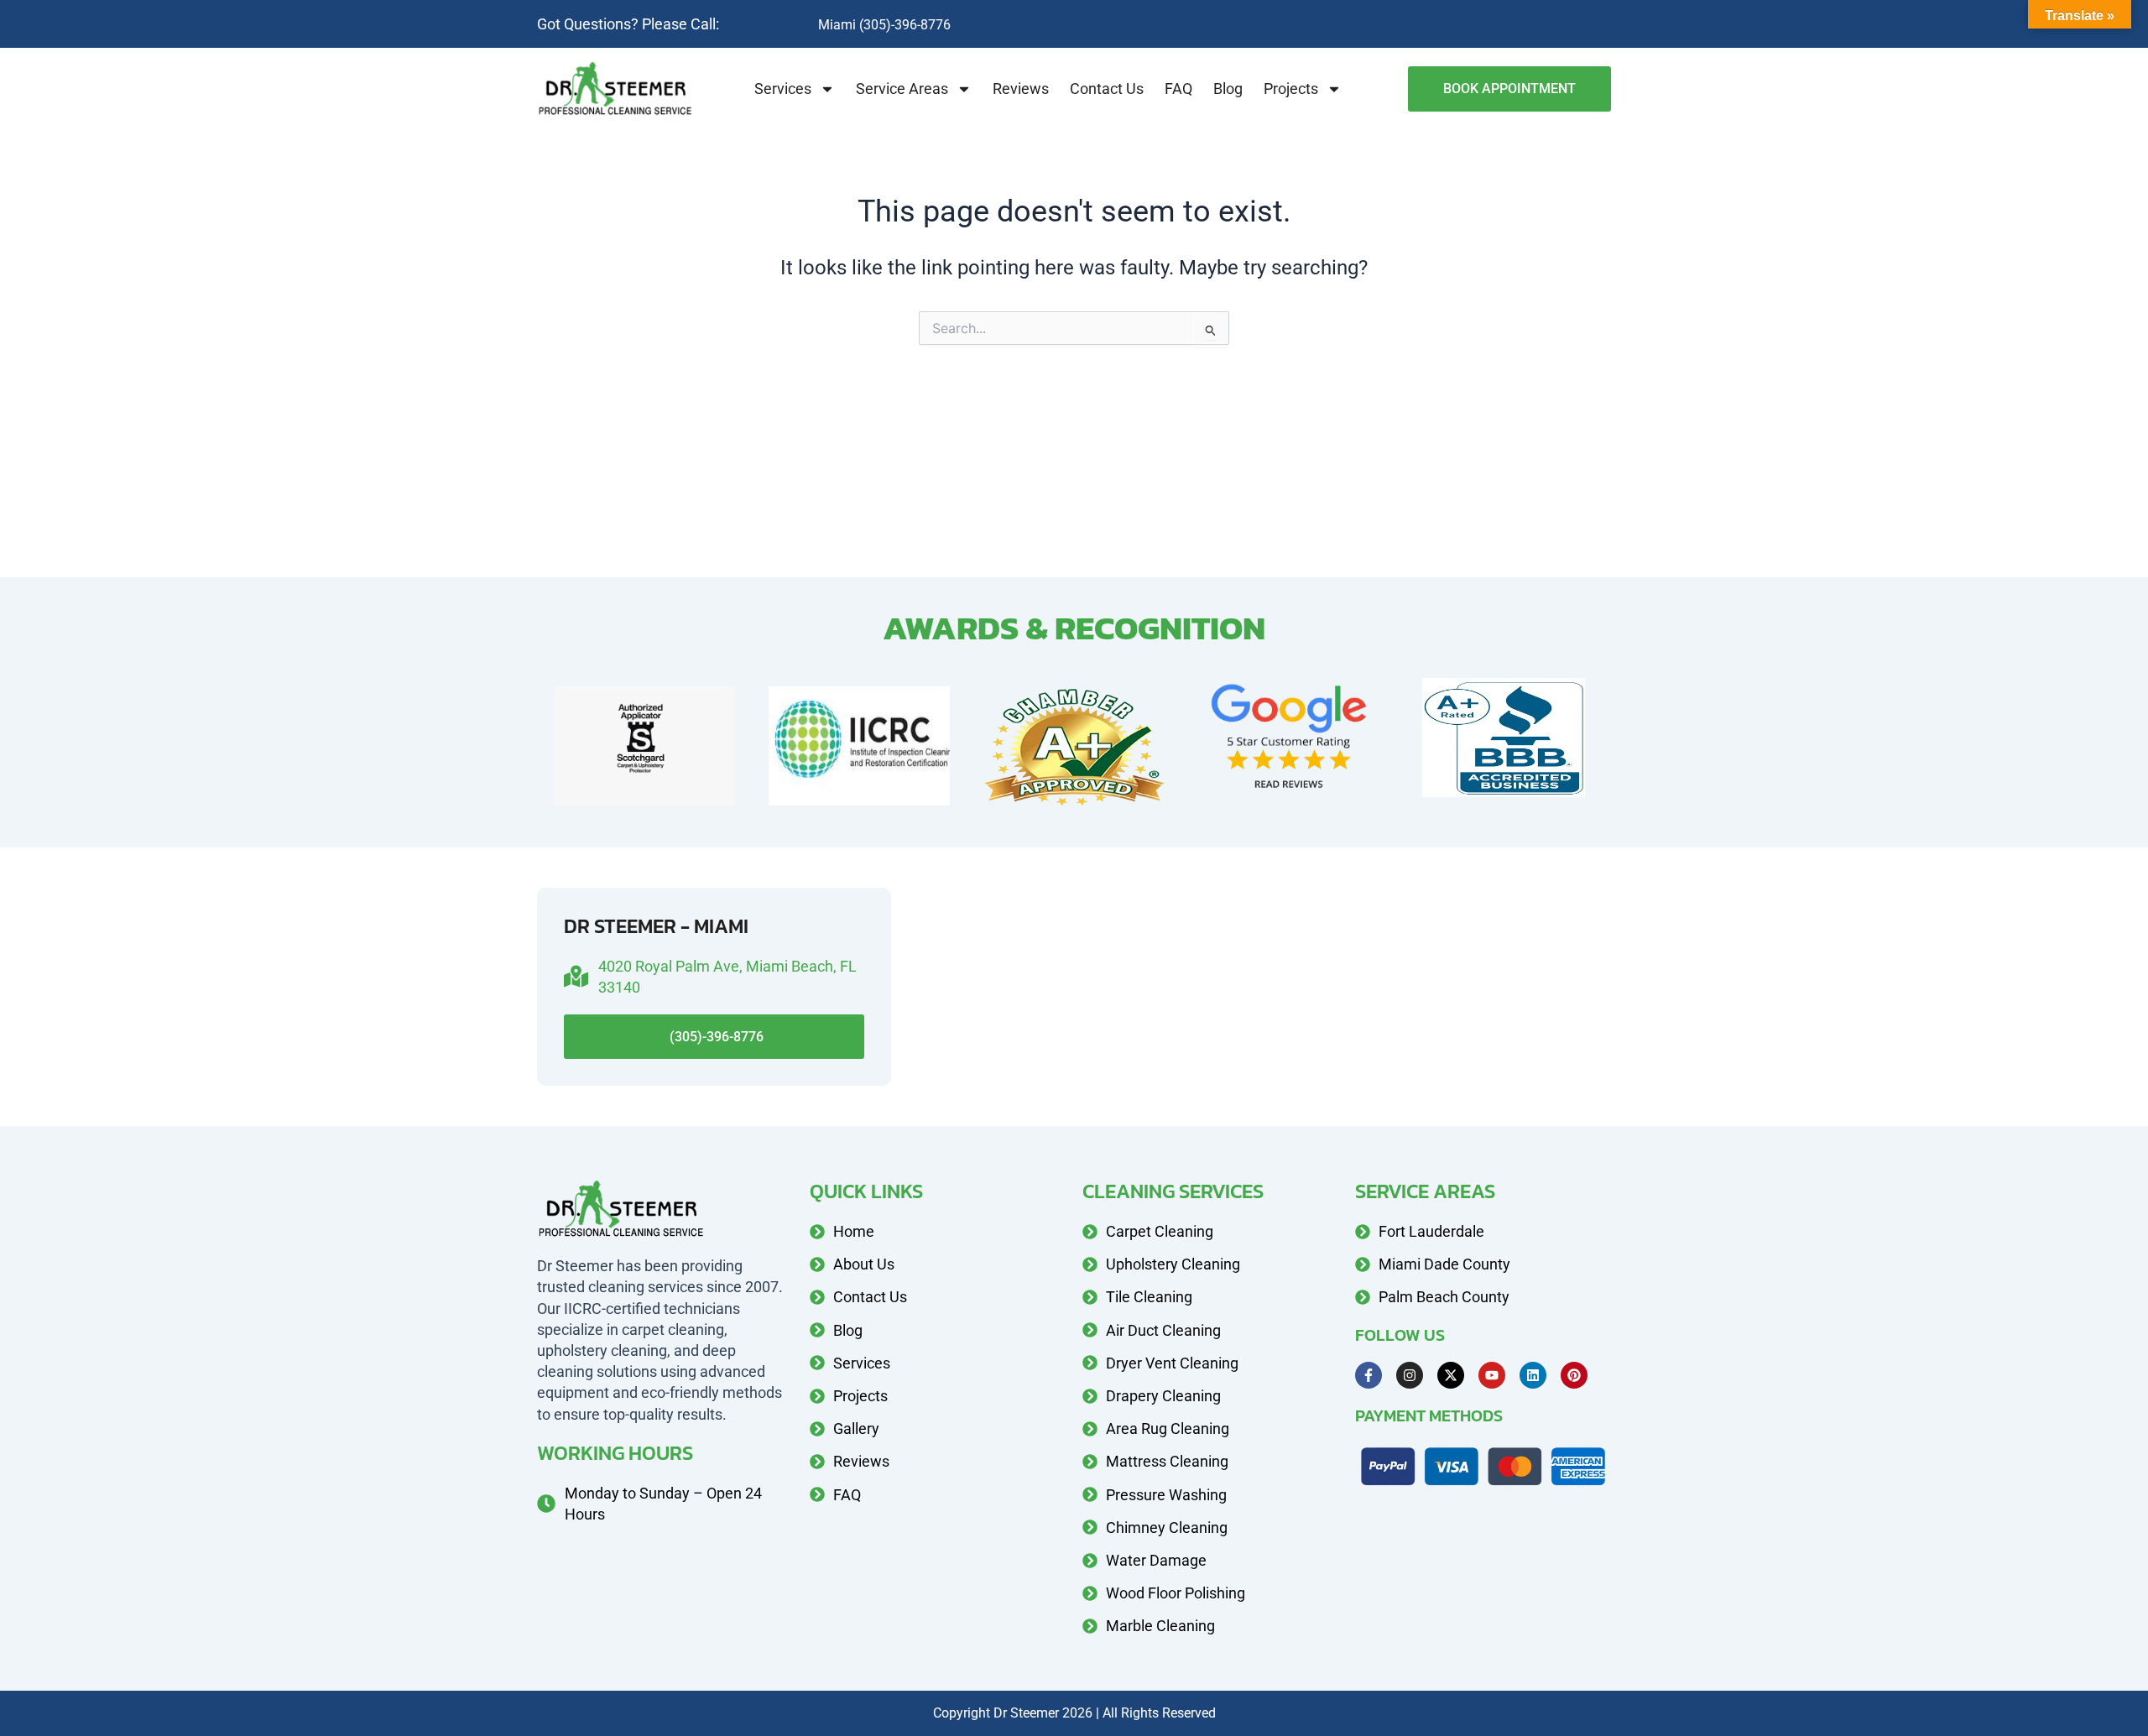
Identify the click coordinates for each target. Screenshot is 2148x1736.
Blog (1228, 89)
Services (783, 89)
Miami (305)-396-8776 (884, 25)
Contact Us (1107, 89)
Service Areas (902, 89)
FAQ (1178, 89)
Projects (1291, 89)
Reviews (1021, 89)
